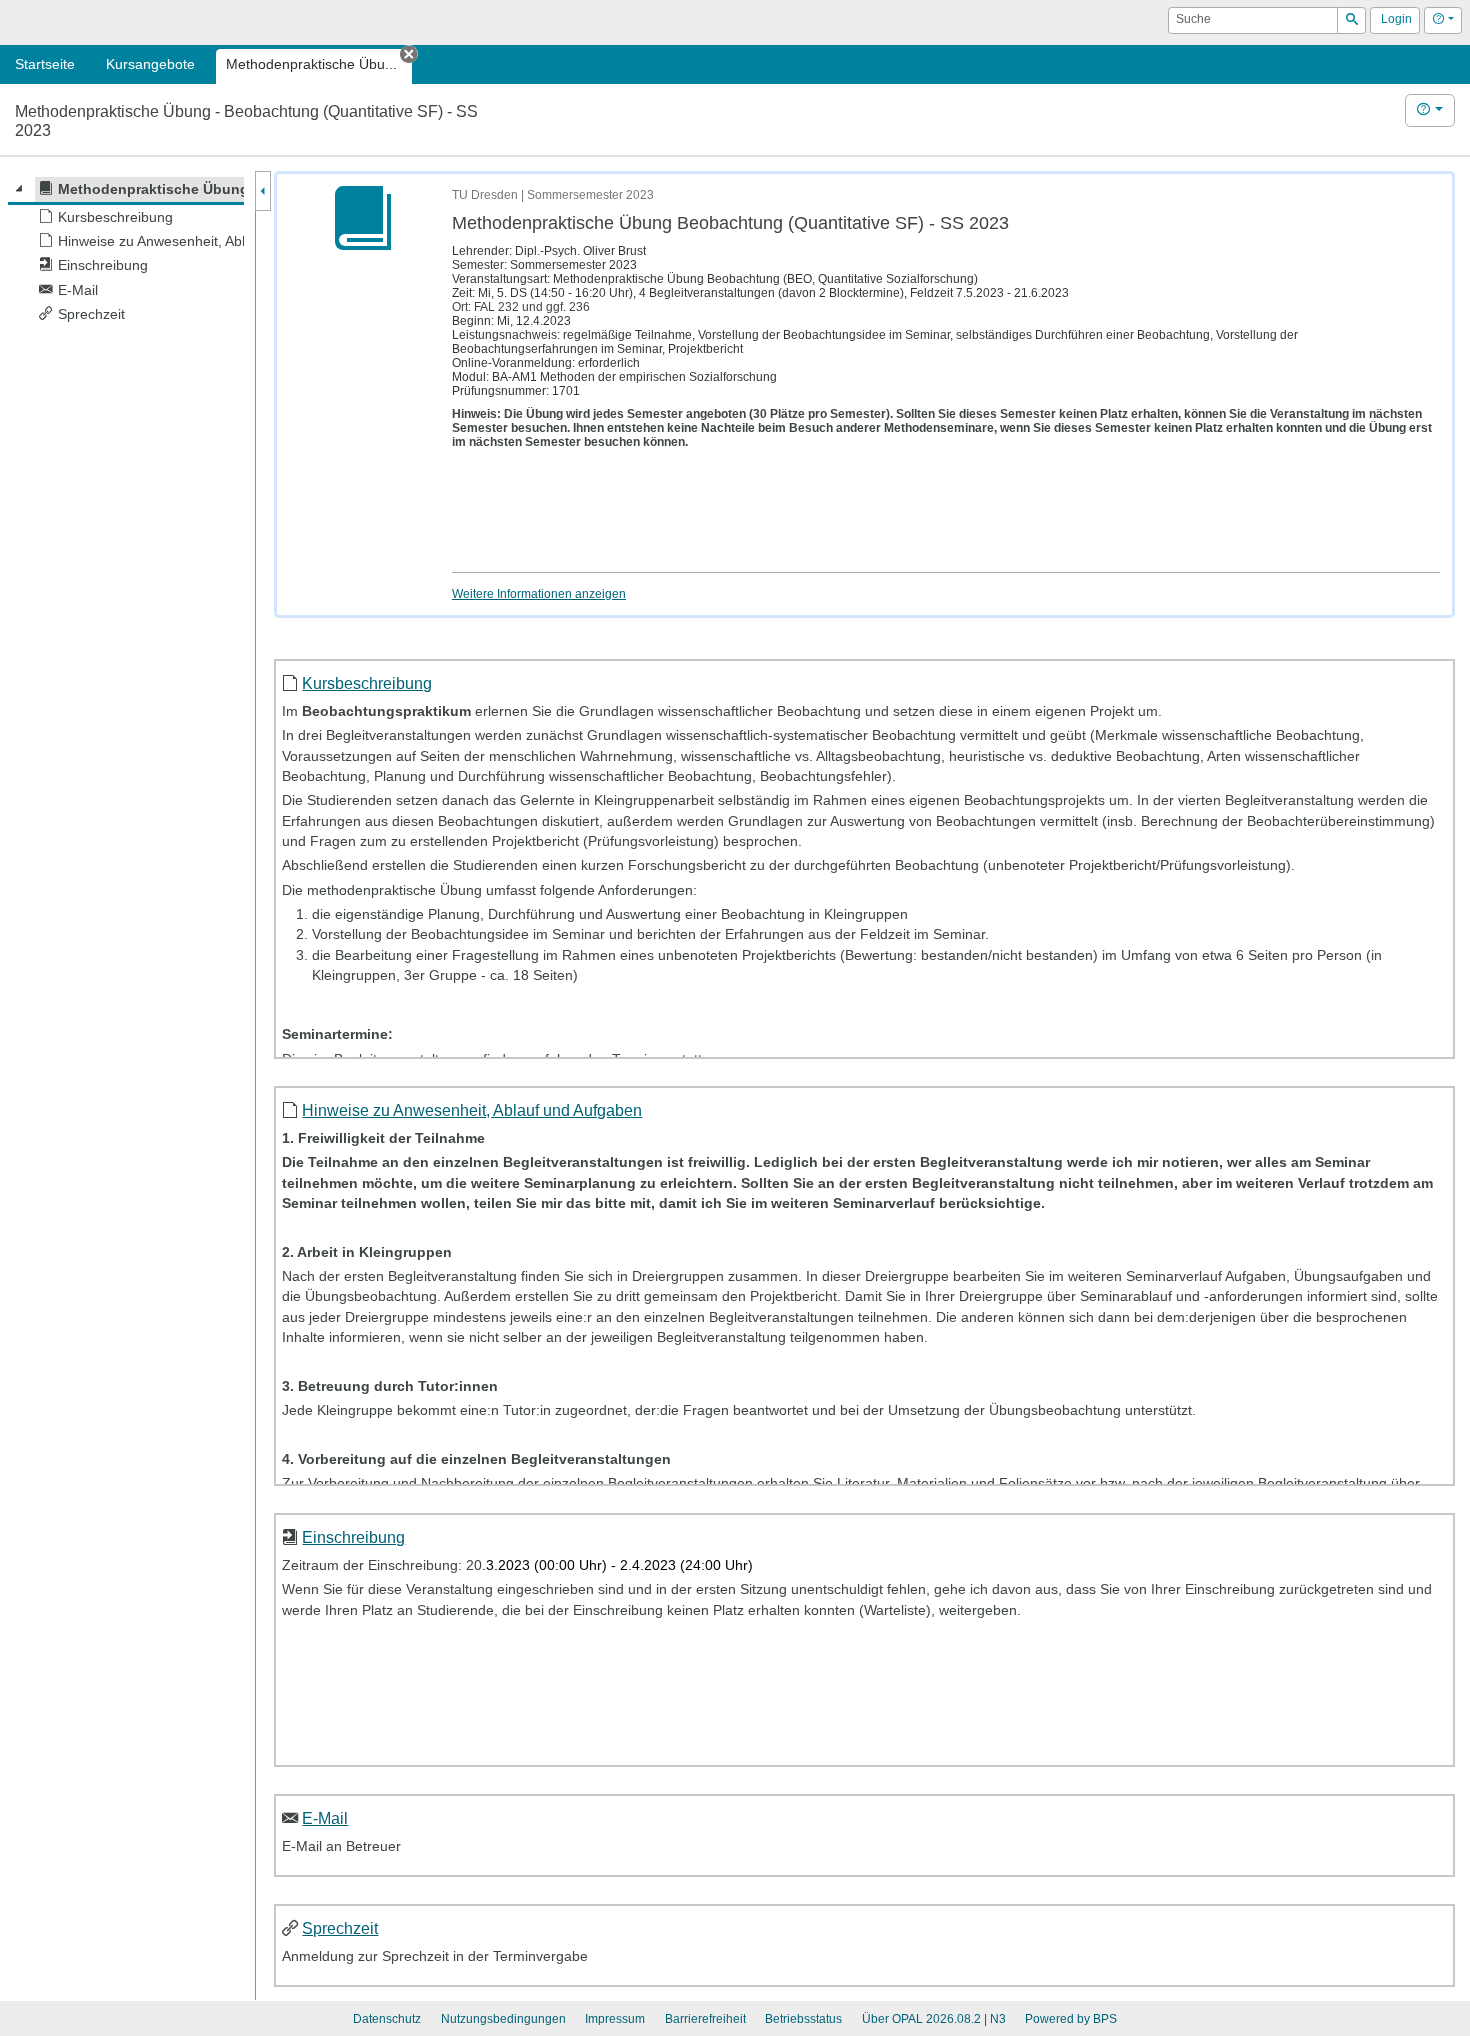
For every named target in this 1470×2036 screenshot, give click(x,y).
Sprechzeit (340, 1928)
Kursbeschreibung (367, 683)
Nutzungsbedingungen (503, 2019)
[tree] (126, 251)
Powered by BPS (1071, 2019)
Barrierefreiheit (705, 2019)
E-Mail (325, 1818)
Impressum (615, 2019)
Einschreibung (353, 1537)
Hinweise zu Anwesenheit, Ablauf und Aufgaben (472, 1110)
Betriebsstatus (803, 2019)
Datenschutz (387, 2019)
